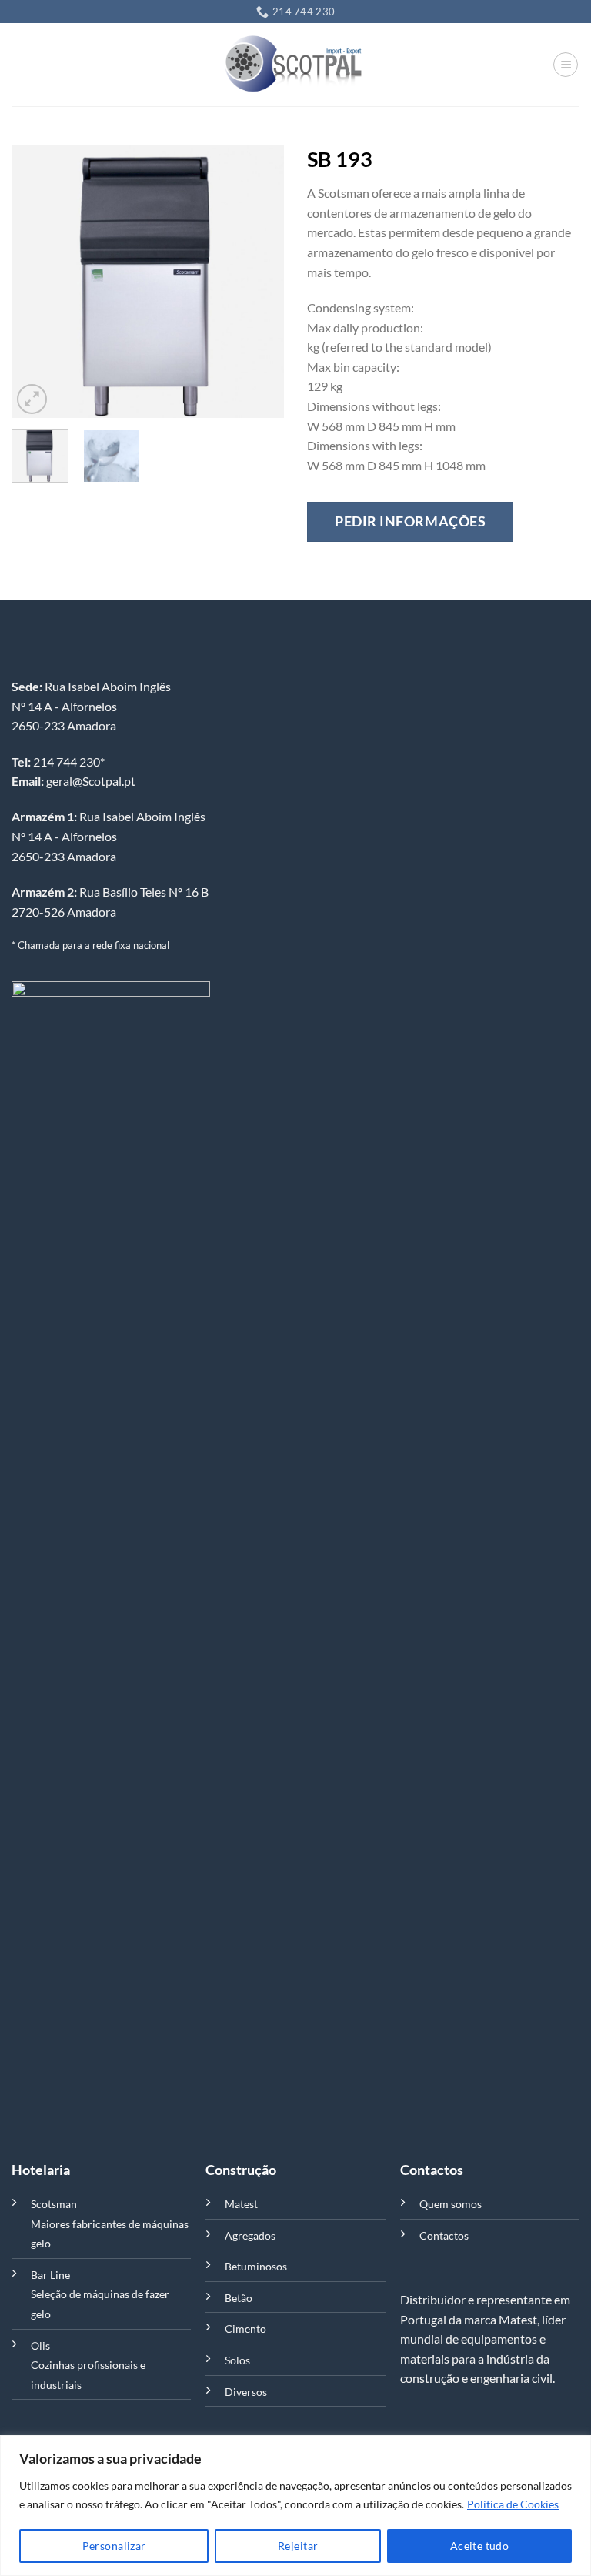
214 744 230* (58, 762)
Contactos (444, 2235)
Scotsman (54, 2204)
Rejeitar (298, 2546)
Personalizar (114, 2546)
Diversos (246, 2392)
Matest (241, 2204)
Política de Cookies (513, 2504)
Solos (237, 2360)
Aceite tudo (480, 2546)
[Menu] (566, 65)
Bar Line (50, 2275)
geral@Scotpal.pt (73, 781)
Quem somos (451, 2204)
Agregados (250, 2235)
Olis (40, 2345)
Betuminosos (256, 2266)
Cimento (245, 2329)
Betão (239, 2298)
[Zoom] (32, 399)
